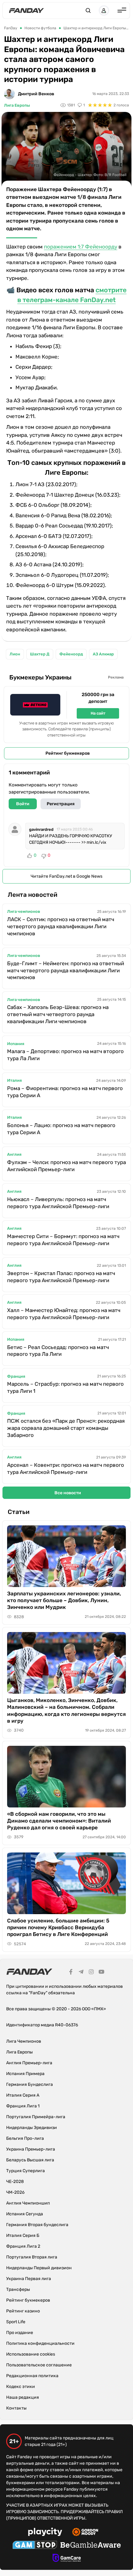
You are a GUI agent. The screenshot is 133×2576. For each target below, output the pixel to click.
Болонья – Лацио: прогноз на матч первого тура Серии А (61, 1129)
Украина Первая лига (29, 2279)
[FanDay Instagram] (91, 1973)
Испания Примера (25, 2074)
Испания (16, 1044)
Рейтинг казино (23, 2311)
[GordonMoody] (85, 2533)
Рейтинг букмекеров (68, 753)
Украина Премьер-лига (31, 2149)
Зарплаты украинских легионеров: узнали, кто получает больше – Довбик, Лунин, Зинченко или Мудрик (64, 1600)
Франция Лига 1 (23, 2106)
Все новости (68, 1493)
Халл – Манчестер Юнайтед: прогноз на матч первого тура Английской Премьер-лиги (64, 1314)
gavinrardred (41, 829)
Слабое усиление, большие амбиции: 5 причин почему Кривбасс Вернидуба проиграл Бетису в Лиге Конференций (58, 1927)
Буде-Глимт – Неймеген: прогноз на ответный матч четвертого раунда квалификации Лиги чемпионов (66, 970)
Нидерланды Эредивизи (32, 2128)
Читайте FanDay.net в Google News (66, 876)
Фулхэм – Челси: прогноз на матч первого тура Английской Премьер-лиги (66, 1166)
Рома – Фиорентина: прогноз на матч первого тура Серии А (65, 1092)
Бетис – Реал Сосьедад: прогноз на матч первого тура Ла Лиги (58, 1351)
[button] (88, 10)
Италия (14, 1080)
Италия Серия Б (23, 2236)
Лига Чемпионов (24, 2041)
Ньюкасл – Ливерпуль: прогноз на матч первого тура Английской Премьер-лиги (58, 1203)
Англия (14, 1154)
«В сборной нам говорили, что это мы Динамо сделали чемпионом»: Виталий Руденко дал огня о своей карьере (59, 1821)
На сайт (98, 713)
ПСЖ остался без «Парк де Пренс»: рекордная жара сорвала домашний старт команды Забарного (66, 1428)
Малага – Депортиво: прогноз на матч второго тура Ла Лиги (65, 1055)
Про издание (20, 2333)
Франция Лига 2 (23, 2246)
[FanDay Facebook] (71, 1973)
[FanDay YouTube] (101, 1973)
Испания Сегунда (25, 2214)
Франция (16, 1376)
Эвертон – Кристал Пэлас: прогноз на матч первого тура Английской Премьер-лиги (61, 1277)
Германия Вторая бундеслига (37, 2225)
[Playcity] (45, 2533)
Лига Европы (17, 105)
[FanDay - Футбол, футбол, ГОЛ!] (26, 10)
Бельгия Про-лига (25, 2138)
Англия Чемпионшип (28, 2203)
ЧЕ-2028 (15, 2182)
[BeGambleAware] (91, 2546)
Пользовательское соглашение (39, 2365)
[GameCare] (67, 2559)
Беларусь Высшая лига (30, 2160)
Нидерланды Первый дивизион (39, 2268)
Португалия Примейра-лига (36, 2117)
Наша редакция (23, 2397)
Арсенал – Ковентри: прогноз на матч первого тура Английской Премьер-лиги (66, 1468)
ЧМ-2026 (15, 2192)
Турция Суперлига (26, 2171)
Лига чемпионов (24, 911)
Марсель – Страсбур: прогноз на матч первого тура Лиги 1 (65, 1387)
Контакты (16, 2408)
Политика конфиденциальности (40, 2343)
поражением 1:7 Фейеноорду (81, 247)
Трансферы (18, 2289)
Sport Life (16, 2322)
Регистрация (61, 804)
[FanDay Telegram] (81, 1973)
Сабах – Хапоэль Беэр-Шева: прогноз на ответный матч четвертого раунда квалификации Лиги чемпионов (58, 1014)
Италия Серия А (23, 2095)
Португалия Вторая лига (32, 2257)
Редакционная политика (32, 2376)
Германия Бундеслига (30, 2084)
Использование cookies (31, 2354)
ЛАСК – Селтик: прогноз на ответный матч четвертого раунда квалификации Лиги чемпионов (61, 926)
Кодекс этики (21, 2387)
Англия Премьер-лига (29, 2063)
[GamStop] (35, 2546)
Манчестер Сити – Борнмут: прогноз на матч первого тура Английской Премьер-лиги (63, 1240)
